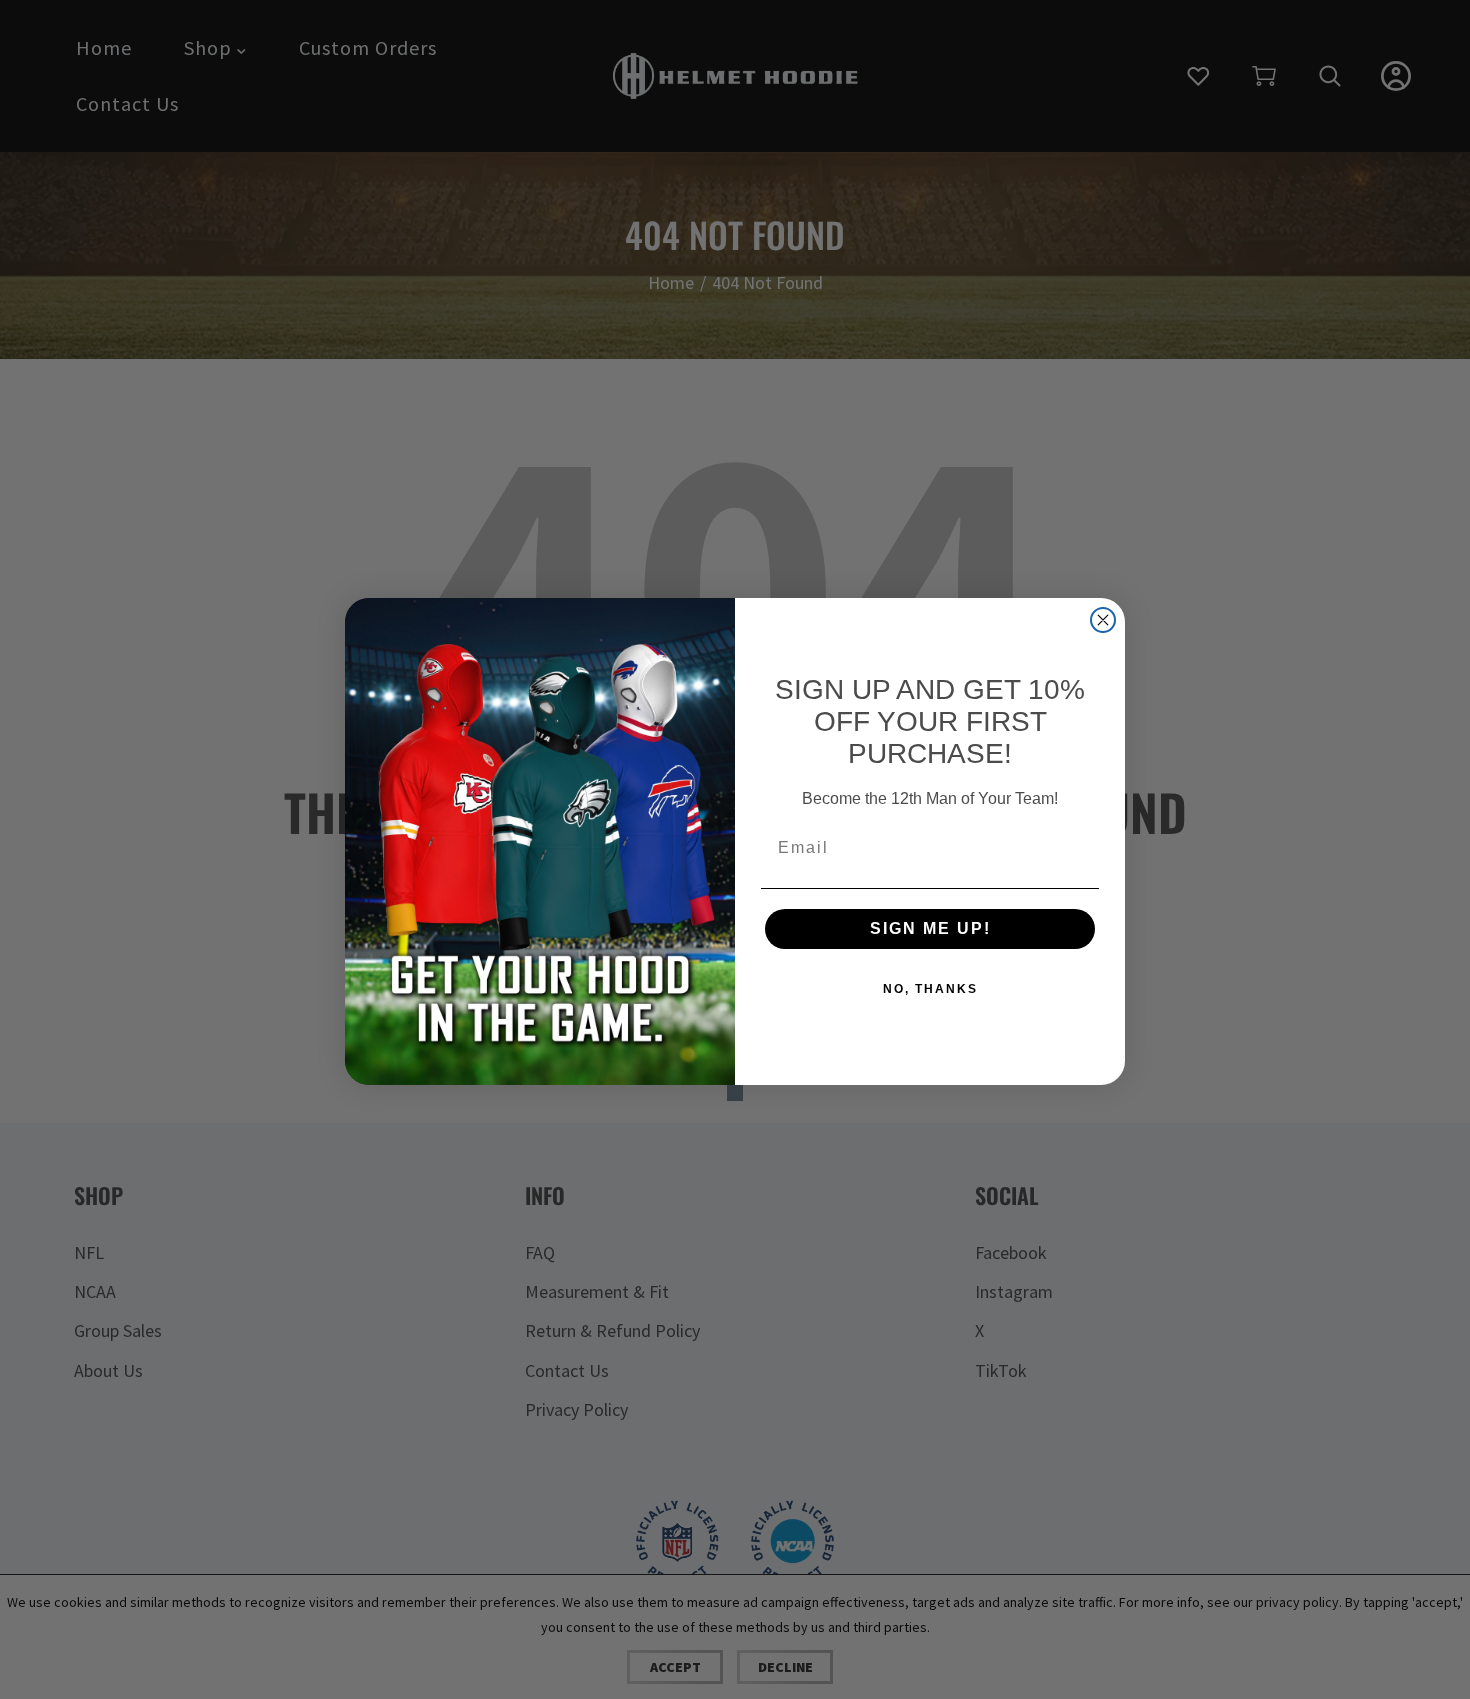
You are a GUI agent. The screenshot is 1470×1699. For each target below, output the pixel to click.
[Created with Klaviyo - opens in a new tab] (735, 1093)
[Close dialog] (1103, 620)
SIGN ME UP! (930, 928)
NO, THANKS (930, 989)
